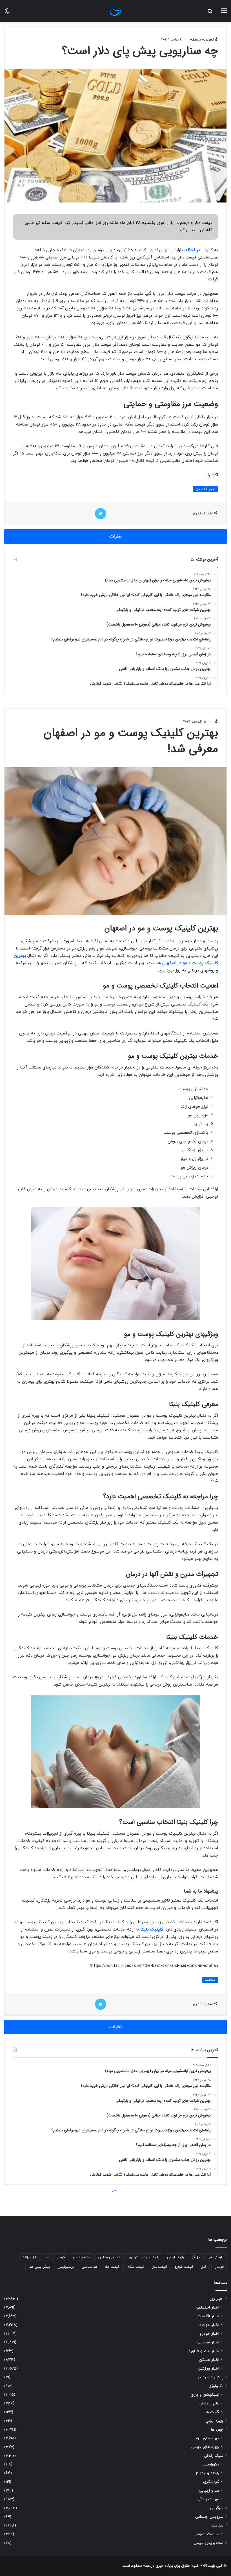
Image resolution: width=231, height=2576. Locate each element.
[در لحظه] (115, 11)
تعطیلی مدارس (109, 2257)
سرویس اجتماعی (209, 2517)
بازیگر (196, 2257)
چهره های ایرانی (206, 2438)
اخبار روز (216, 2299)
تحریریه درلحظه (202, 40)
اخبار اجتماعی (207, 2308)
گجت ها (212, 2412)
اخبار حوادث (209, 2325)
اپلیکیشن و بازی (205, 2395)
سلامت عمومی (206, 2534)
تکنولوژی (216, 2386)
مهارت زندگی (208, 2499)
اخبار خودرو (209, 2334)
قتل (204, 2267)
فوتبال (219, 2267)
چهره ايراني (215, 2421)
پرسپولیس (66, 2267)
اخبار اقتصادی (205, 489)
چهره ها (217, 2430)
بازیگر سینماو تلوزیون (143, 2257)
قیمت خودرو (184, 2267)
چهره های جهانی (205, 2447)
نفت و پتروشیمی (209, 2543)
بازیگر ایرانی (176, 2257)
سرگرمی (217, 2508)
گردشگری (211, 2482)
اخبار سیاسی (208, 2342)
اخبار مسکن (209, 2360)
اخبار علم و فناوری (203, 2351)
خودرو (61, 2257)
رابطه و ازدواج (207, 2473)
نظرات (115, 536)
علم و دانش (209, 2403)
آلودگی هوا (216, 2257)
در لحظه (193, 250)
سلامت (217, 2526)
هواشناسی (89, 2267)
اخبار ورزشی (208, 2369)
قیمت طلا (112, 2267)
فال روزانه (29, 2257)
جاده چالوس (82, 2257)
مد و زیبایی (209, 2491)
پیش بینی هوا (39, 2267)
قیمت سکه (136, 2267)
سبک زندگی (214, 2456)
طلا (46, 2257)
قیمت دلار (159, 2267)
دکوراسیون (210, 2464)
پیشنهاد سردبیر (210, 2377)
